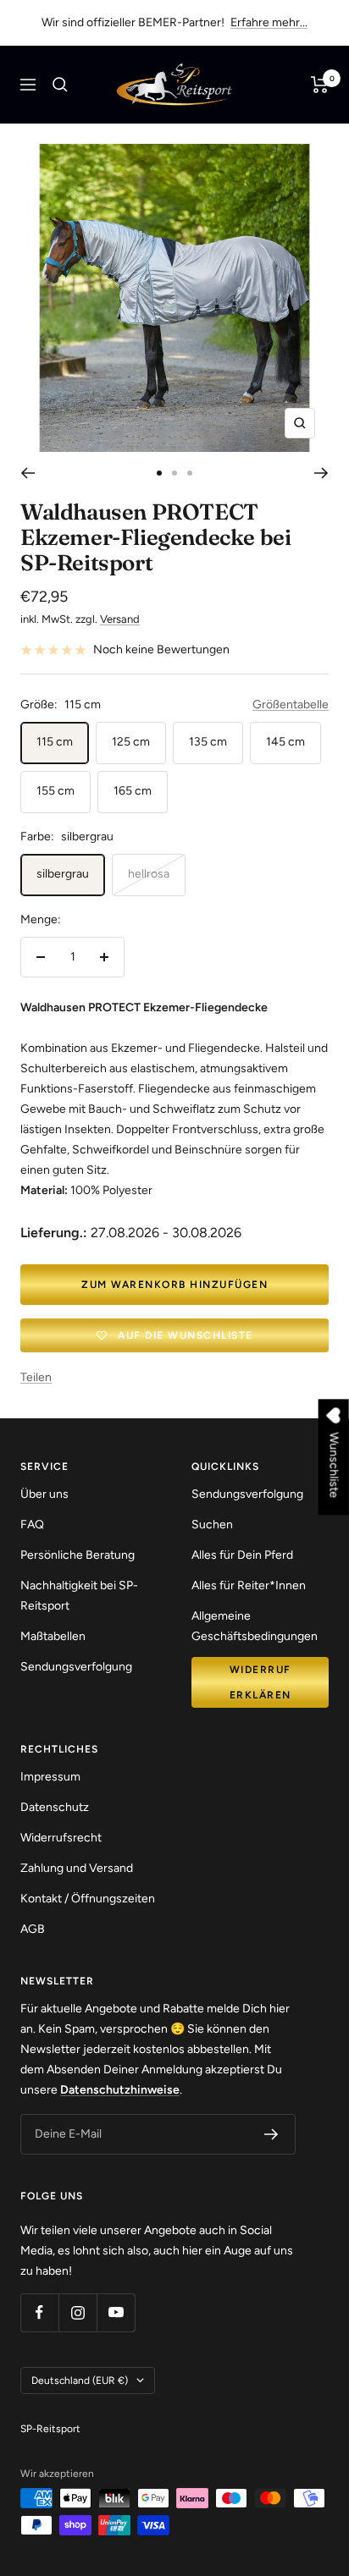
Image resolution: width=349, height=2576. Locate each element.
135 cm (208, 742)
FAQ (32, 1525)
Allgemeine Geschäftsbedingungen (255, 1626)
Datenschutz (55, 1807)
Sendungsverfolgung (76, 1667)
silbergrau (63, 874)
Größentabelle (291, 705)
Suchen (212, 1525)
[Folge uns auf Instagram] (78, 2312)
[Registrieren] (271, 2134)
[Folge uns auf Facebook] (39, 2312)
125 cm (131, 742)
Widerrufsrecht (61, 1838)
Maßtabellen (53, 1636)
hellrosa (149, 874)
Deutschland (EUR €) (80, 2381)
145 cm (285, 742)
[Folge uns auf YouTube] (116, 2312)
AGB (33, 1929)
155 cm (55, 791)
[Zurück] (28, 473)
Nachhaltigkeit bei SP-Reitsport (79, 1596)
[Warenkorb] (320, 85)
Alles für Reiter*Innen (249, 1585)
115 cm (55, 742)
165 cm (133, 791)
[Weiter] (321, 473)
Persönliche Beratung (78, 1555)
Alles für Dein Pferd (242, 1555)
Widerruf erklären (260, 1682)
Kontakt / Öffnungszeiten (88, 1899)
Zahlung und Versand (77, 1868)
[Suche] (60, 85)
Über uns (44, 1494)
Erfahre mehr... (269, 22)
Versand (120, 619)
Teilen (36, 1377)
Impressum (50, 1777)
